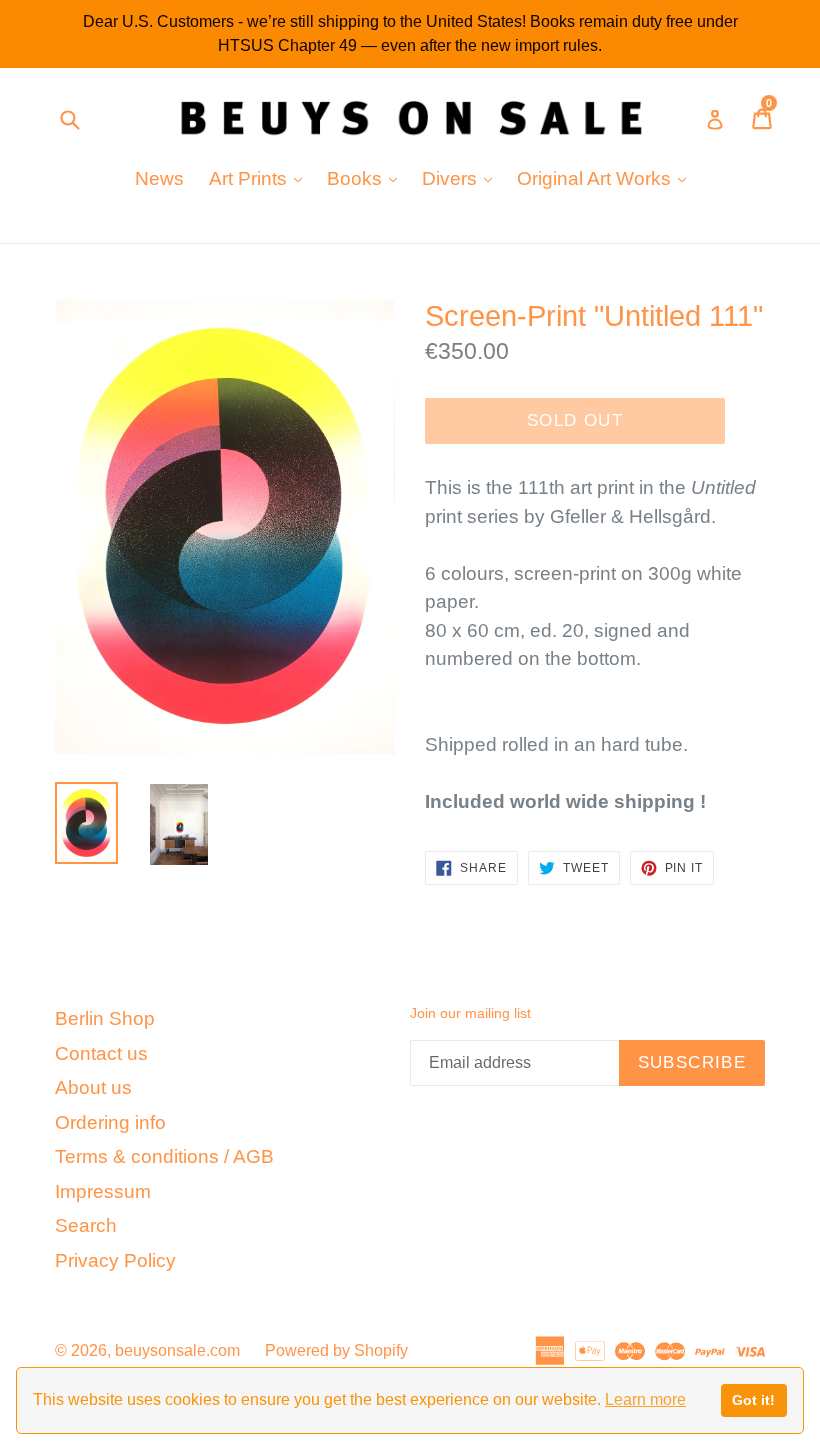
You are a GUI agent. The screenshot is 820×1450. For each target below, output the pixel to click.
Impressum (103, 1191)
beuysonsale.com (177, 1350)
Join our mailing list (470, 1013)
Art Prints (260, 178)
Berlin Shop (105, 1018)
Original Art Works (606, 178)
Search (86, 1225)
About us (93, 1087)
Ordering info (110, 1122)
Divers (462, 178)
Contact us (101, 1053)
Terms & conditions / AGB (164, 1156)
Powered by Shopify (336, 1350)
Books (367, 178)
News (159, 178)
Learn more (645, 1399)
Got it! (753, 1400)
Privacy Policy (115, 1260)
